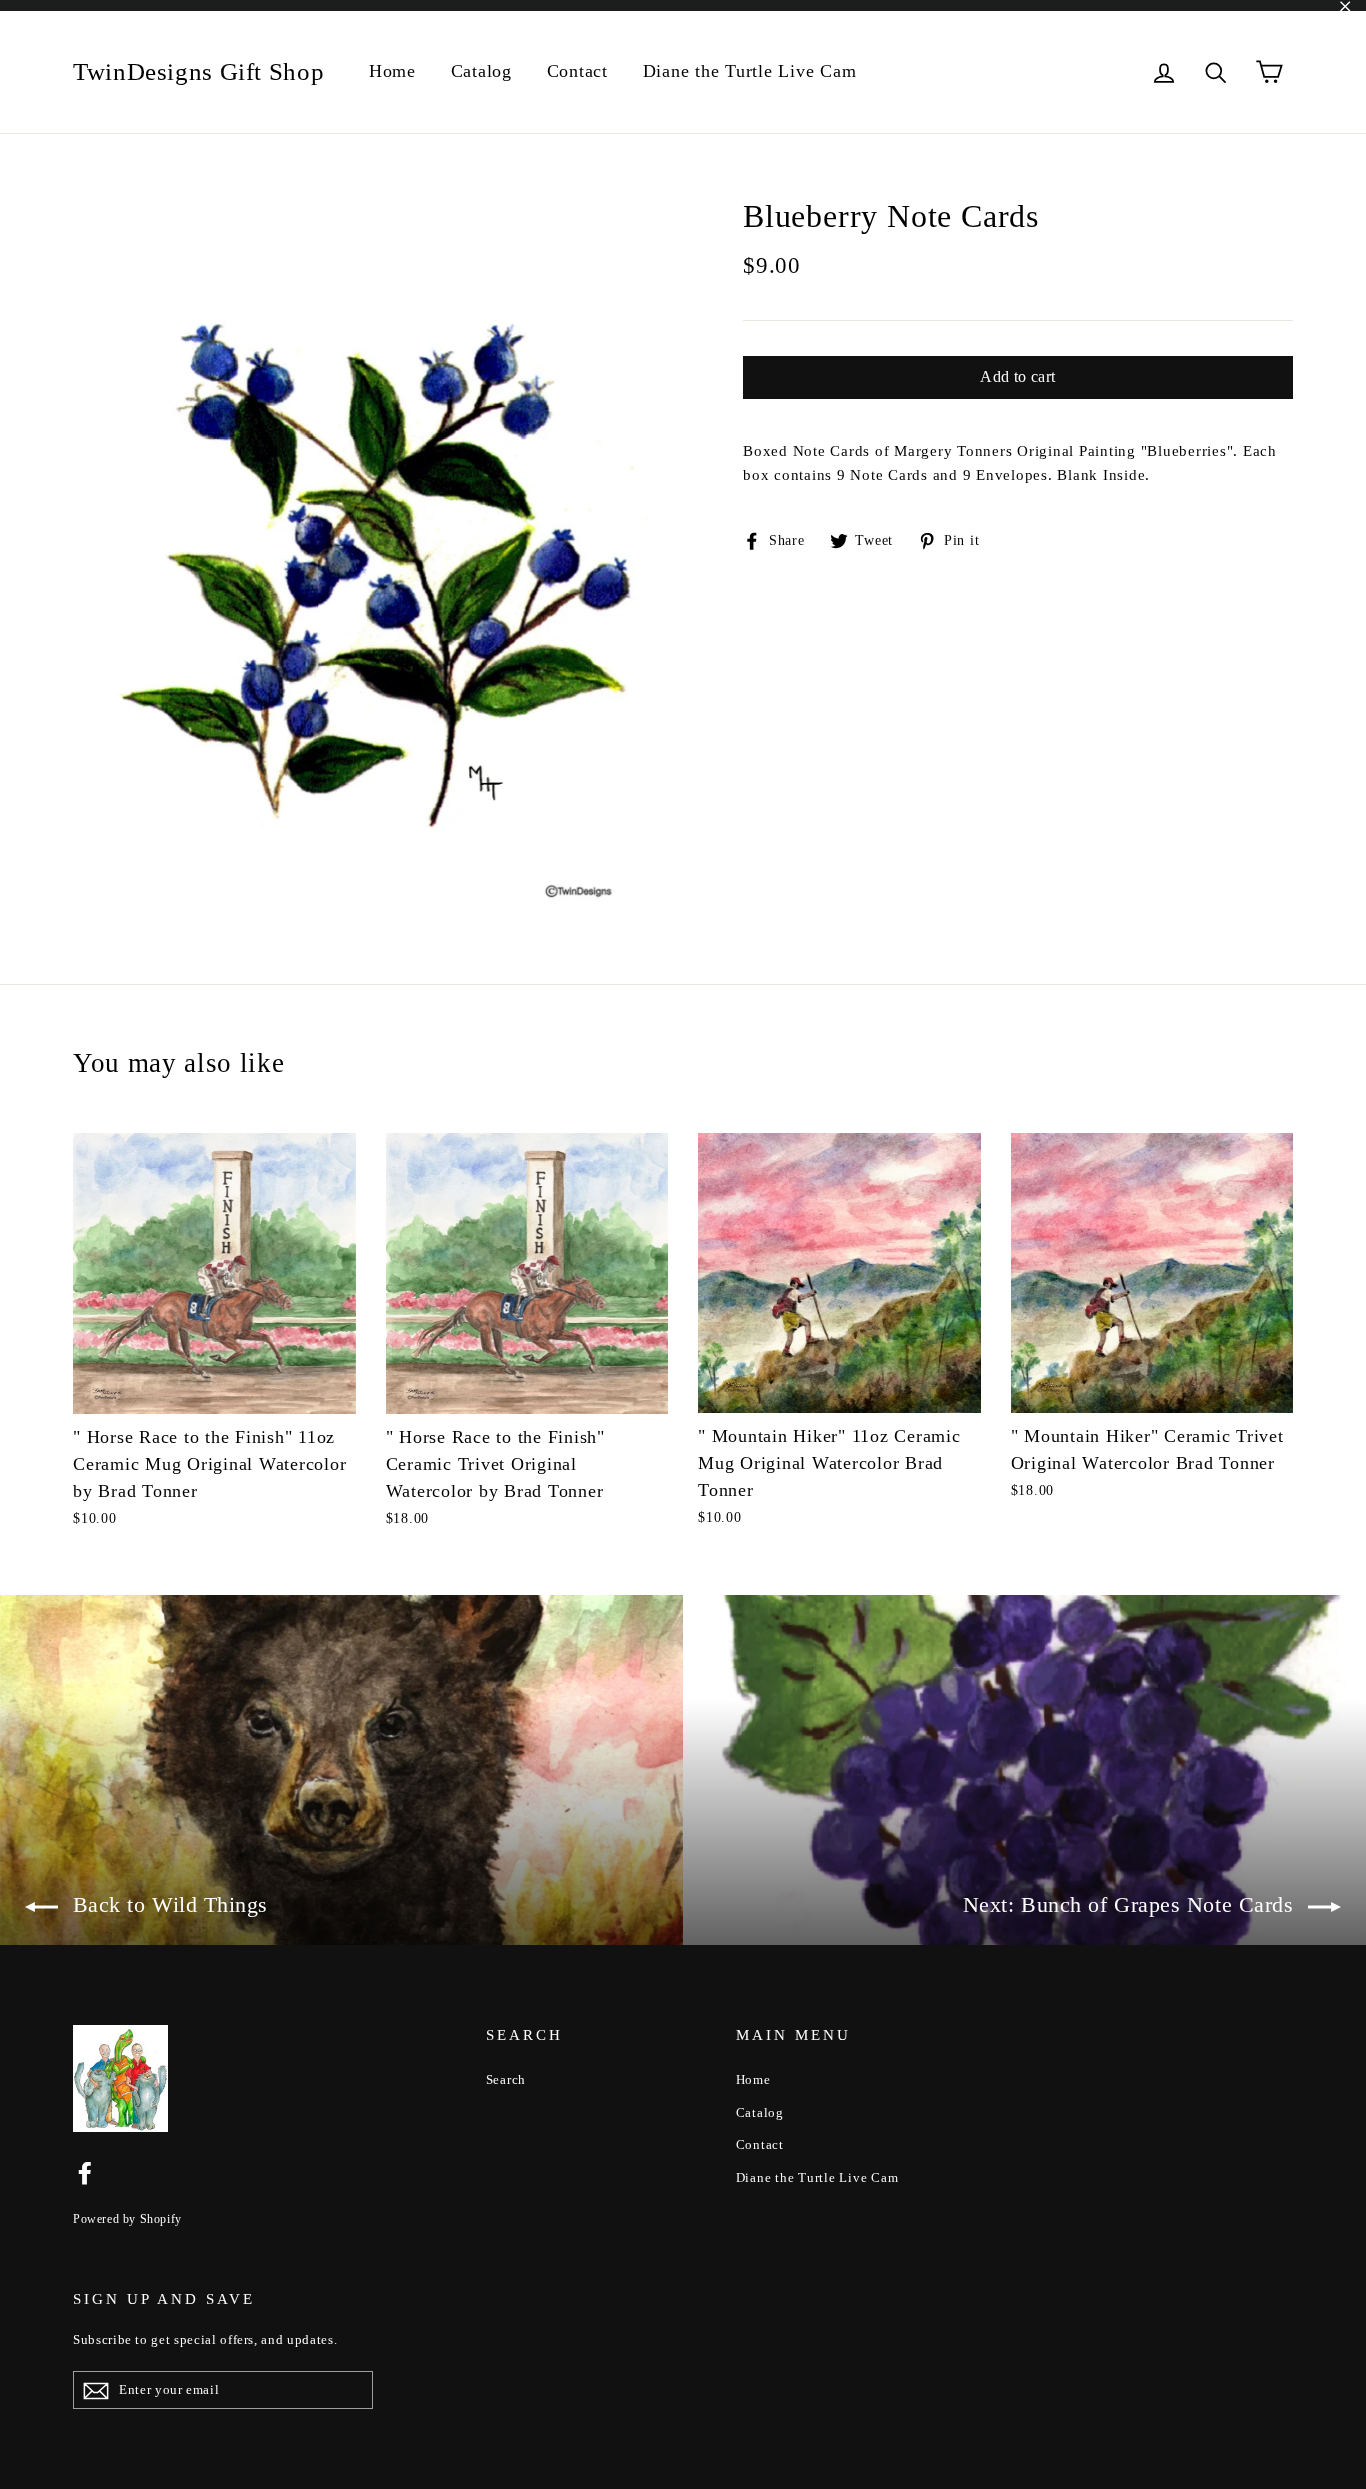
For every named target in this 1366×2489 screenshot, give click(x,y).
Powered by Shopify (127, 2219)
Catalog (481, 71)
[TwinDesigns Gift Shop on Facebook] (85, 2172)
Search (506, 2079)
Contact (577, 71)
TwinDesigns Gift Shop (198, 71)
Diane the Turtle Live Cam (750, 71)
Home (392, 71)
